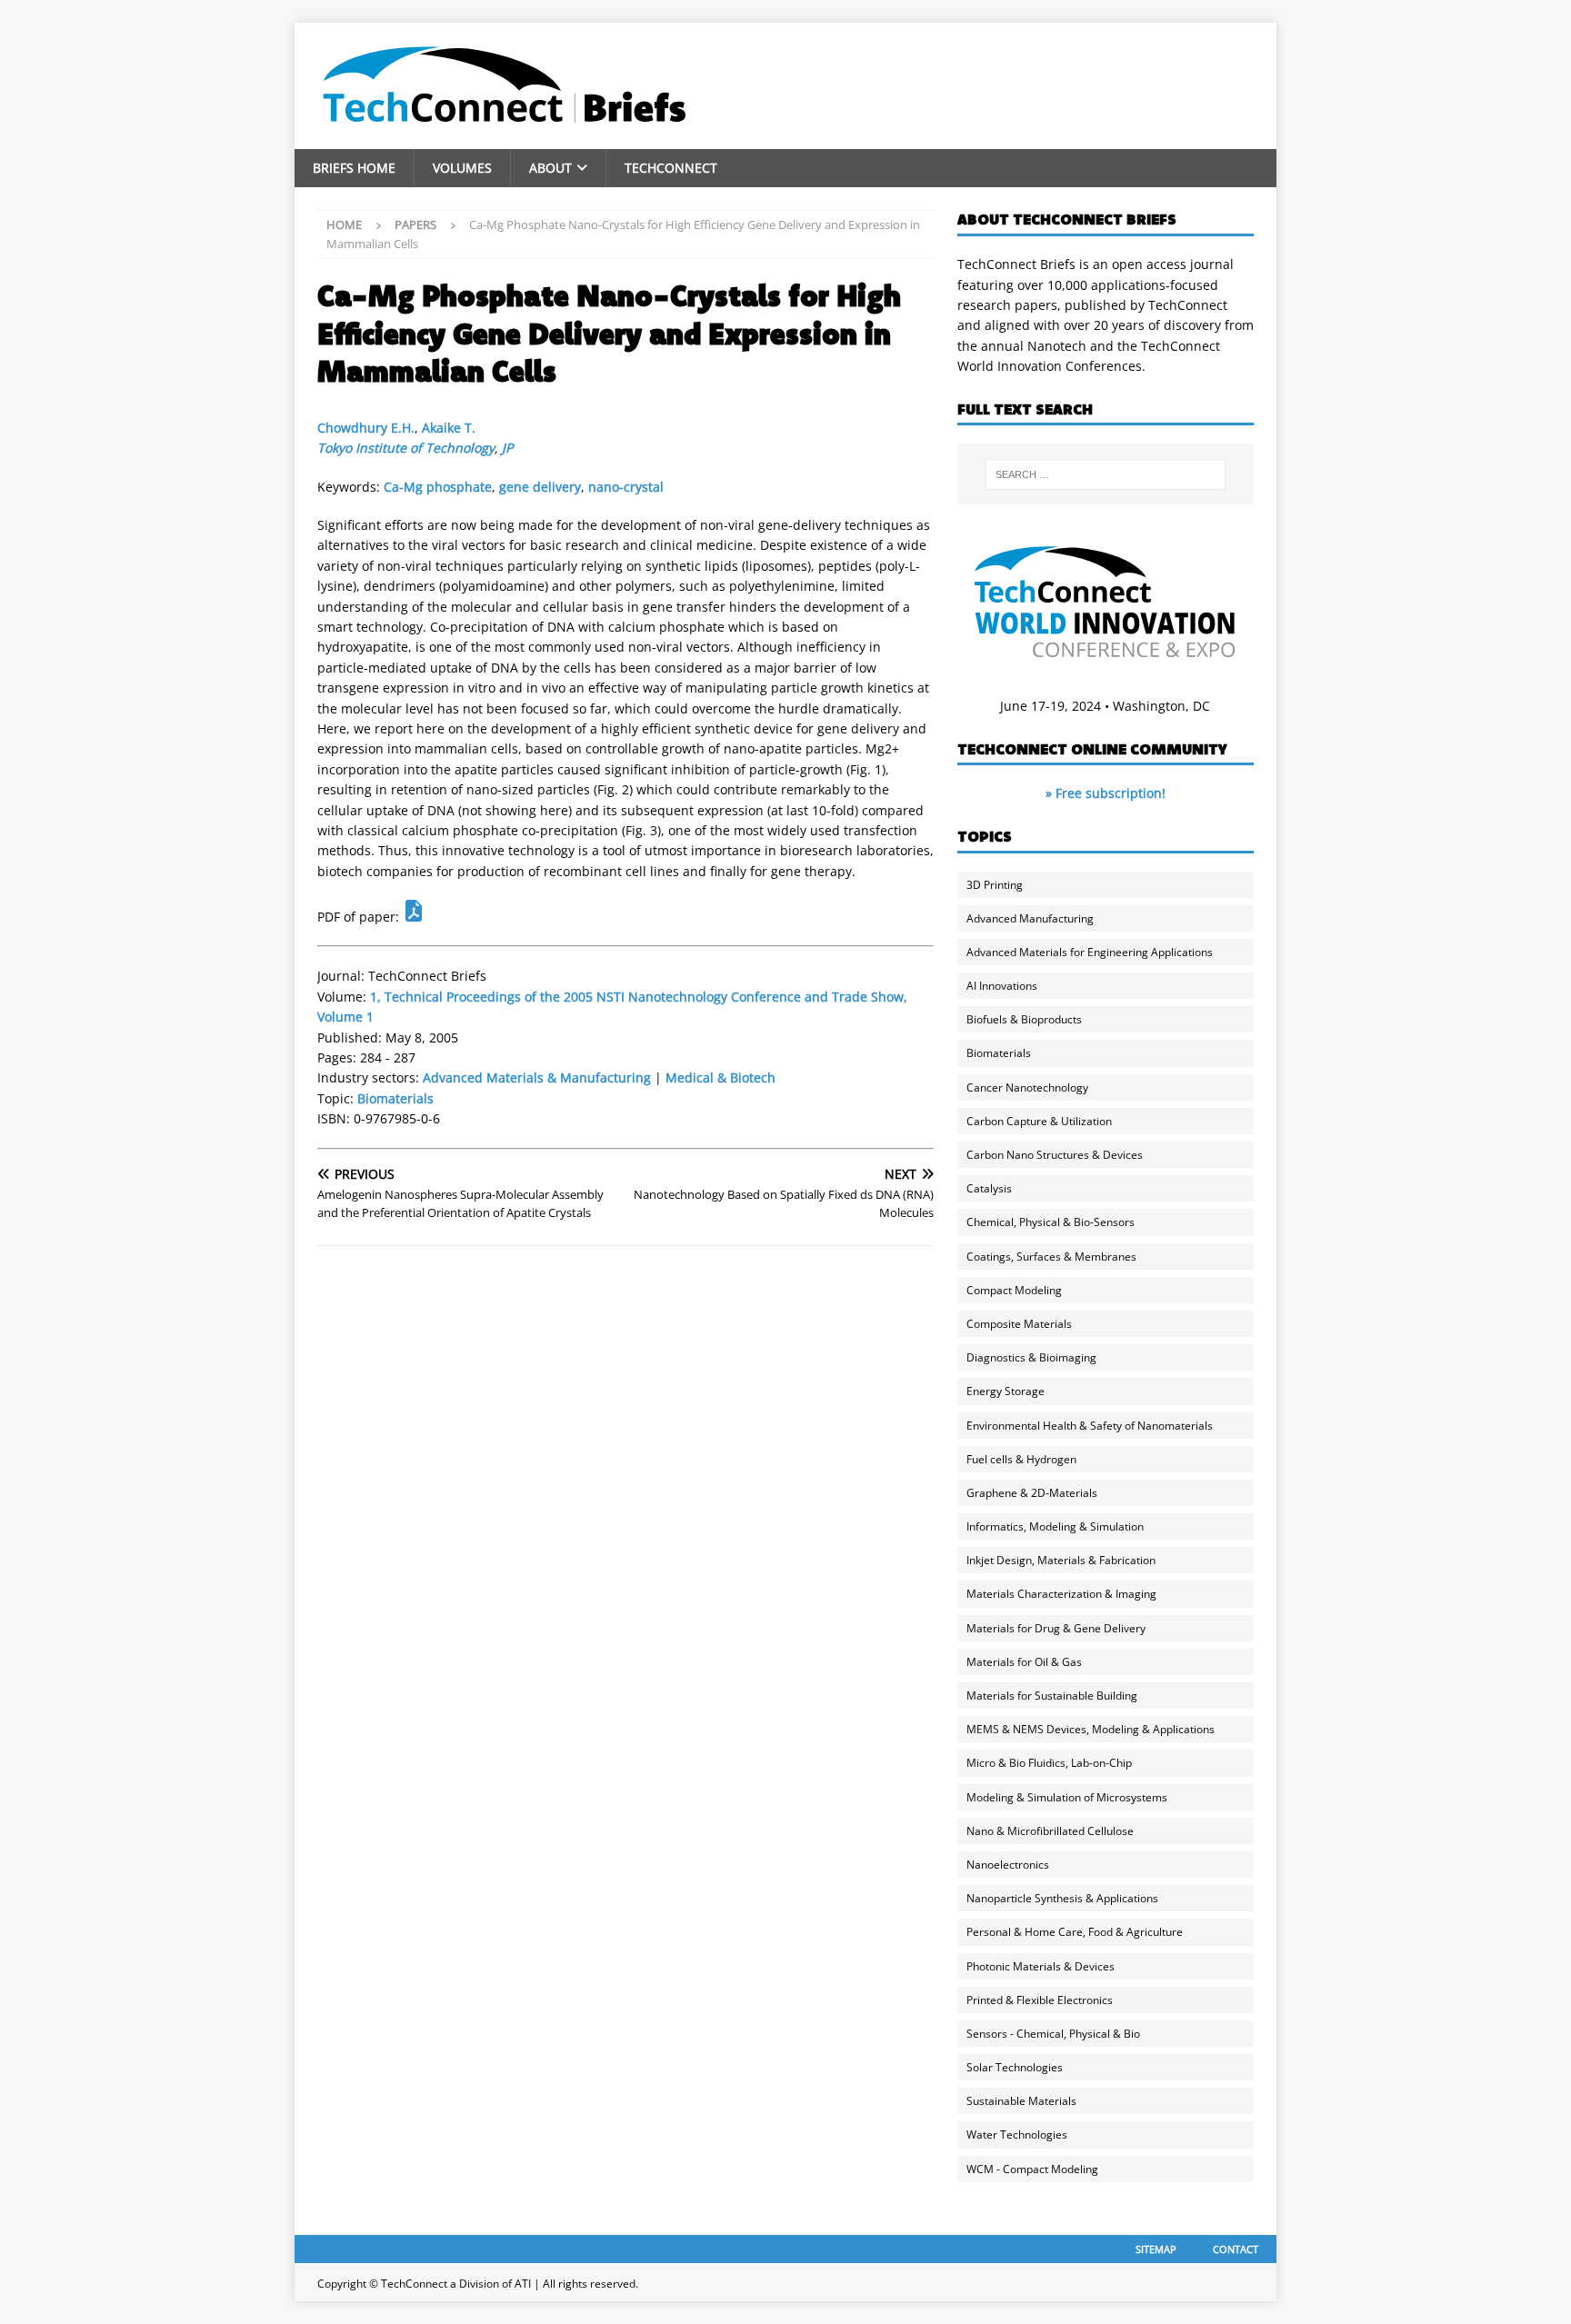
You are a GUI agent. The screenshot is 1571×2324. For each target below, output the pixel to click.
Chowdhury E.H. (366, 428)
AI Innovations (1002, 986)
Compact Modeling (1014, 1290)
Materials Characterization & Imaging (1061, 1594)
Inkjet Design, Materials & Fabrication (1061, 1560)
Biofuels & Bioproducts (1024, 1019)
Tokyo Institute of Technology (406, 448)
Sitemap (1156, 2249)
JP (507, 448)
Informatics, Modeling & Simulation (1055, 1526)
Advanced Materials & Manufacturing (537, 1077)
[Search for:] (1106, 474)
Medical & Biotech (720, 1077)
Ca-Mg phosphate (438, 487)
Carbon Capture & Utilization (1039, 1121)
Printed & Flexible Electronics (1040, 2000)
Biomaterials (395, 1098)
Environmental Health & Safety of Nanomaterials (1090, 1426)
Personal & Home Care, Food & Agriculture (1075, 1932)
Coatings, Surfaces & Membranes (1051, 1257)
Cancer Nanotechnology (1027, 1087)
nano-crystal (626, 487)
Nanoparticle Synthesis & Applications (1062, 1898)
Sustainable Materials (1021, 2101)
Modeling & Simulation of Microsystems (1067, 1797)
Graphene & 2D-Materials (1032, 1493)
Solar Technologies (1015, 2067)
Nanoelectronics (1008, 1865)
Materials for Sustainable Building (1052, 1696)
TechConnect (671, 168)
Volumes (462, 168)
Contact (1236, 2249)
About (550, 168)
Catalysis (989, 1188)
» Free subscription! (1106, 793)
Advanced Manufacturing (1030, 918)
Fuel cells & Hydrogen (1021, 1459)
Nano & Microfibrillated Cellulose (1050, 1831)
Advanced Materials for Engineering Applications (1090, 952)
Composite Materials (1019, 1324)
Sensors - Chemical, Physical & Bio (1053, 2034)
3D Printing (995, 885)
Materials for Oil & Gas (1024, 1662)
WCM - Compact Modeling (1032, 2169)
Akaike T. (449, 428)
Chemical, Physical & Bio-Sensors (1051, 1222)
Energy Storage (1006, 1391)
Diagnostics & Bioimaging (1031, 1357)
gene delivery (540, 487)
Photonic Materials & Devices (1041, 1966)
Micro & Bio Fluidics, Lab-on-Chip (1049, 1763)
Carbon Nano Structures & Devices (1055, 1155)
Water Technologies (1017, 2134)
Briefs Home (354, 168)
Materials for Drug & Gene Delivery (1056, 1628)
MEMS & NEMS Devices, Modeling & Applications (1091, 1729)
